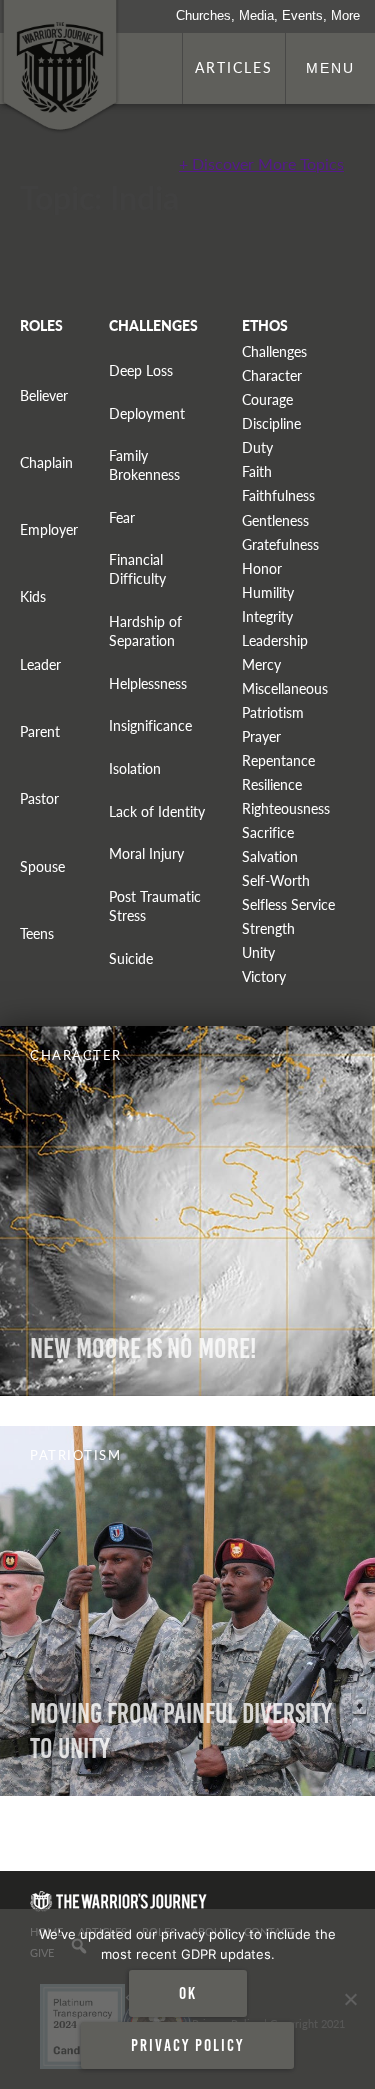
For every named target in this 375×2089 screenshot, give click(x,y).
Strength (268, 928)
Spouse (42, 866)
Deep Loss (141, 370)
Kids (33, 596)
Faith (257, 471)
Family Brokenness (144, 465)
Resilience (272, 784)
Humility (268, 592)
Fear (122, 517)
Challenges (274, 351)
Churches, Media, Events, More (268, 15)
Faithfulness (278, 495)
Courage (267, 399)
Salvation (270, 856)
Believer (44, 395)
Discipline (271, 423)
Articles (234, 67)
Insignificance (150, 725)
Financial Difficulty (137, 569)
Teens (37, 933)
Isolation (135, 768)
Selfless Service (288, 904)
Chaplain (46, 462)
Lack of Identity (157, 811)
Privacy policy (187, 2045)
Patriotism (273, 712)
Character (272, 375)
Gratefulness (280, 544)
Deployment (147, 413)
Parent (40, 731)
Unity (258, 952)
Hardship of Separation (145, 631)
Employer (49, 529)
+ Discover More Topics (261, 163)
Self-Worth (276, 880)
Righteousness (286, 808)
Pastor (39, 798)
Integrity (267, 616)
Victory (264, 976)
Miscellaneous (285, 688)
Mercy (261, 664)
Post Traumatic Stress (155, 906)
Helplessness (148, 683)
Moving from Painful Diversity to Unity (180, 1731)
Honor (262, 568)
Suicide (131, 958)
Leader (40, 664)
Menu (330, 68)
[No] (350, 1999)
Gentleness (275, 520)
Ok (188, 1993)
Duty (257, 447)
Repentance (278, 760)
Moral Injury (146, 853)
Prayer (261, 736)
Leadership (275, 640)
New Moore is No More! (143, 1348)
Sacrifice (268, 832)
